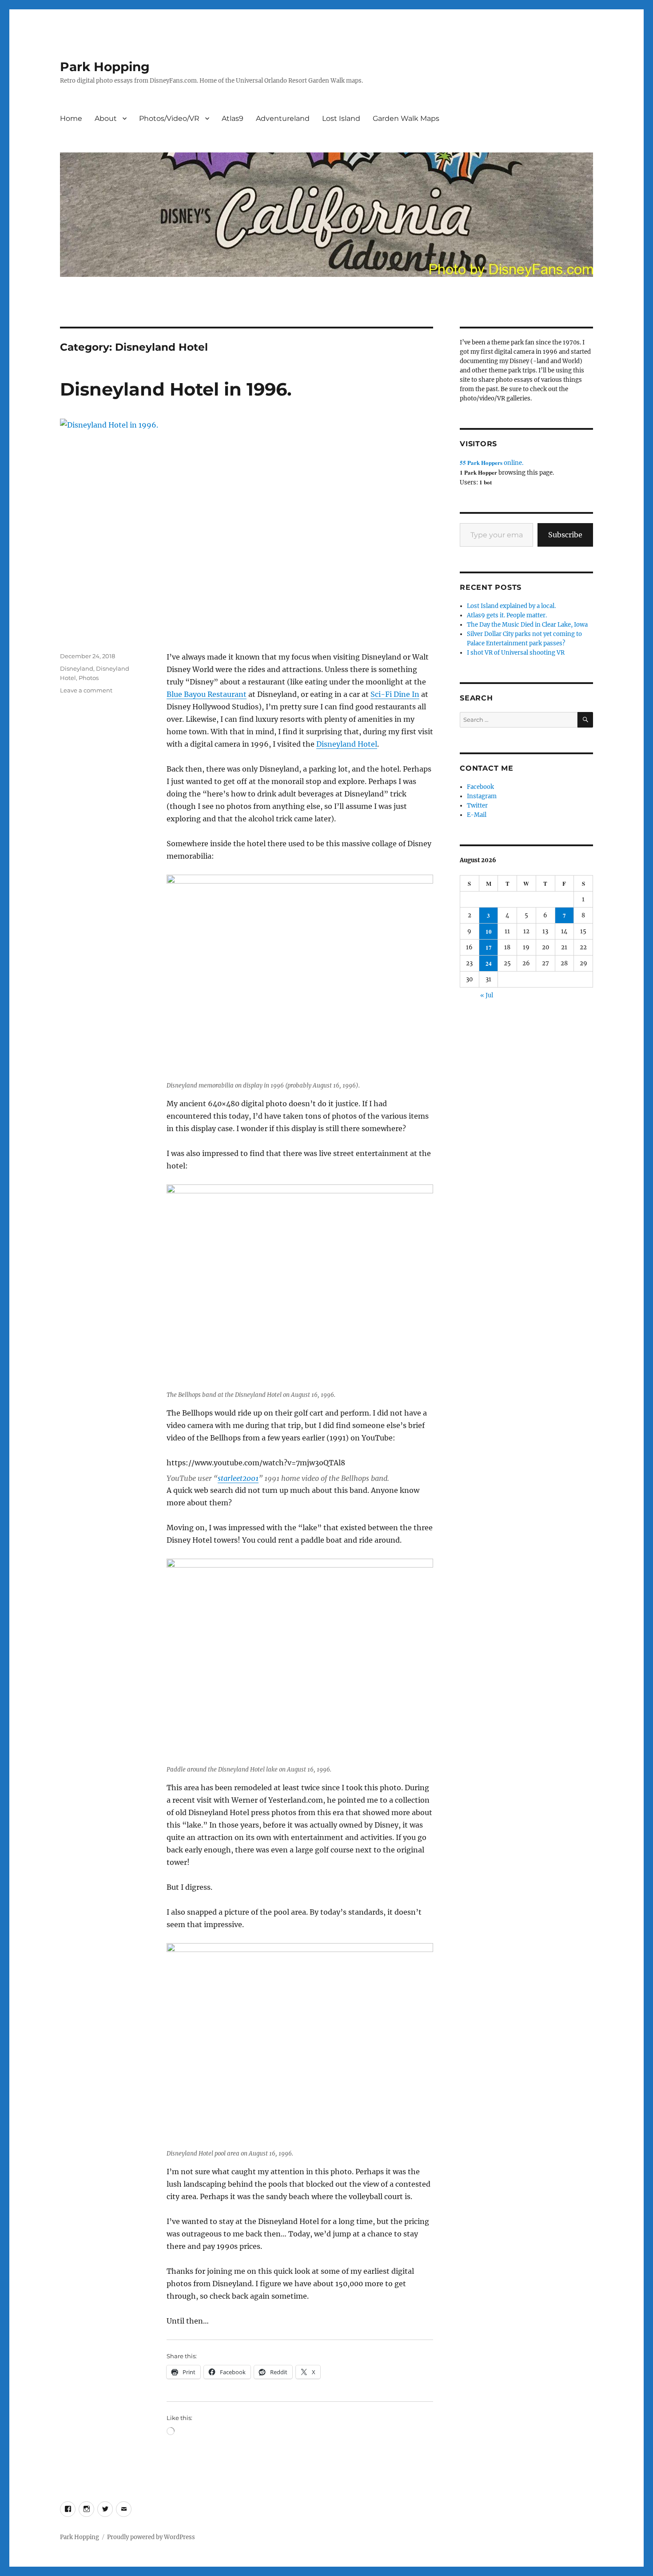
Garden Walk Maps (406, 118)
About (106, 118)
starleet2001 (238, 1478)
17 (489, 947)
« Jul (487, 995)
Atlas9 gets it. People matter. (507, 615)
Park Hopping (105, 67)
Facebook (480, 787)
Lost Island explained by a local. (511, 606)
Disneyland (77, 668)
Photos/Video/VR (169, 118)
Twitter (477, 806)
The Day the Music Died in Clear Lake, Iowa (527, 625)
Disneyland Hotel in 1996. (176, 389)
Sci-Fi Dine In (395, 694)
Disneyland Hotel (347, 744)
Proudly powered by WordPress (151, 2537)
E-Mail (477, 815)
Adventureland (283, 118)
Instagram (482, 796)
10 (489, 931)
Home (71, 118)
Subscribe (565, 535)
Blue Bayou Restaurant (207, 694)
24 (489, 963)
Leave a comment (86, 690)
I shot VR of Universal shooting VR (516, 653)
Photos (89, 678)
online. (492, 463)
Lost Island (341, 118)
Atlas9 (233, 118)
